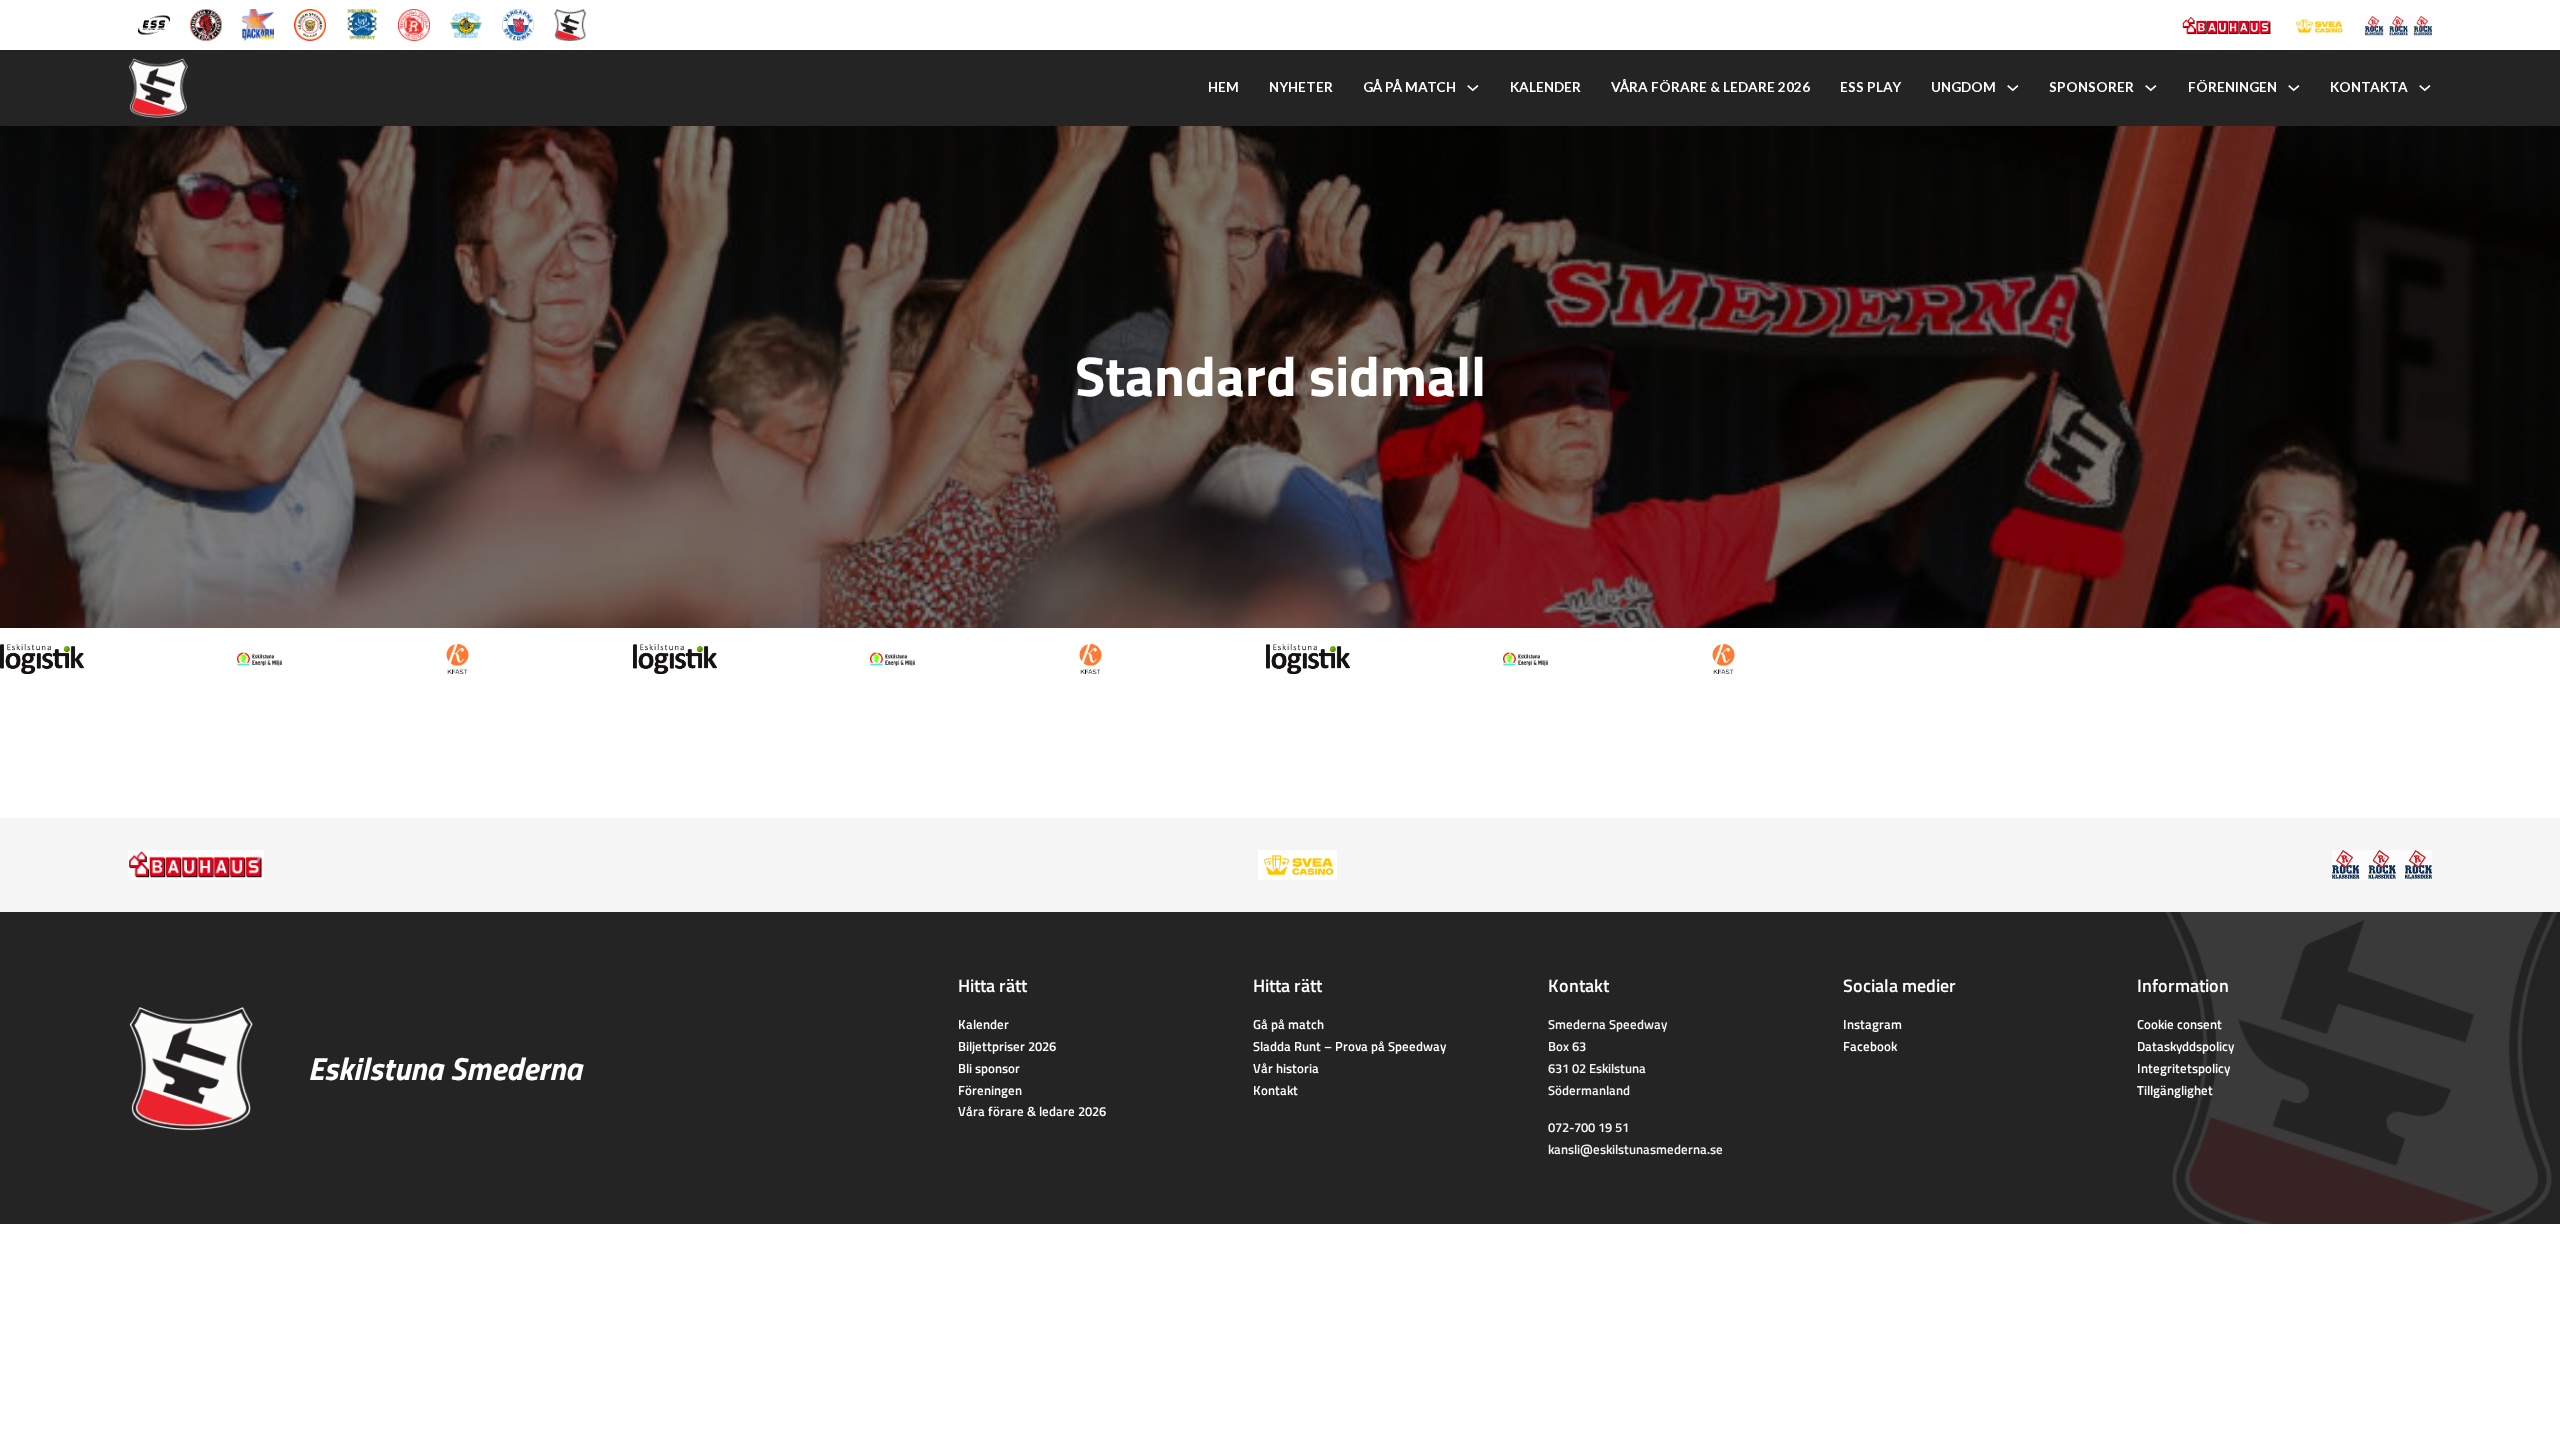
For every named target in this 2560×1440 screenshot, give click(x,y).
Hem (1223, 87)
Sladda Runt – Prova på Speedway (1349, 1046)
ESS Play (1870, 87)
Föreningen (2232, 87)
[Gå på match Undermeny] (1473, 88)
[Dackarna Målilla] (258, 23)
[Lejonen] (310, 23)
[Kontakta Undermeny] (2425, 88)
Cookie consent (2179, 1024)
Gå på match (1409, 87)
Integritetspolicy (2183, 1068)
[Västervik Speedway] (466, 23)
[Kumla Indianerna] (206, 23)
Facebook (1870, 1046)
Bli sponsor (989, 1068)
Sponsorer (2091, 87)
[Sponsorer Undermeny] (2151, 88)
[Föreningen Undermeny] (2294, 88)
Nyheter (1301, 87)
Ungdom (1963, 87)
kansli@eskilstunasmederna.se (1635, 1149)
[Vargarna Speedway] (518, 23)
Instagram (1872, 1024)
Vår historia (1286, 1068)
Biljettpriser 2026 (1007, 1046)
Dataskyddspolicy (2185, 1046)
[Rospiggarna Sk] (414, 23)
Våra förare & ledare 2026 (1710, 87)
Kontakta (2369, 87)
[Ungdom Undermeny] (2013, 88)
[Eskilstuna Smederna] (570, 23)
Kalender (1545, 87)
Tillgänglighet (2175, 1090)
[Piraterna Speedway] (362, 23)
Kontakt (1275, 1090)
